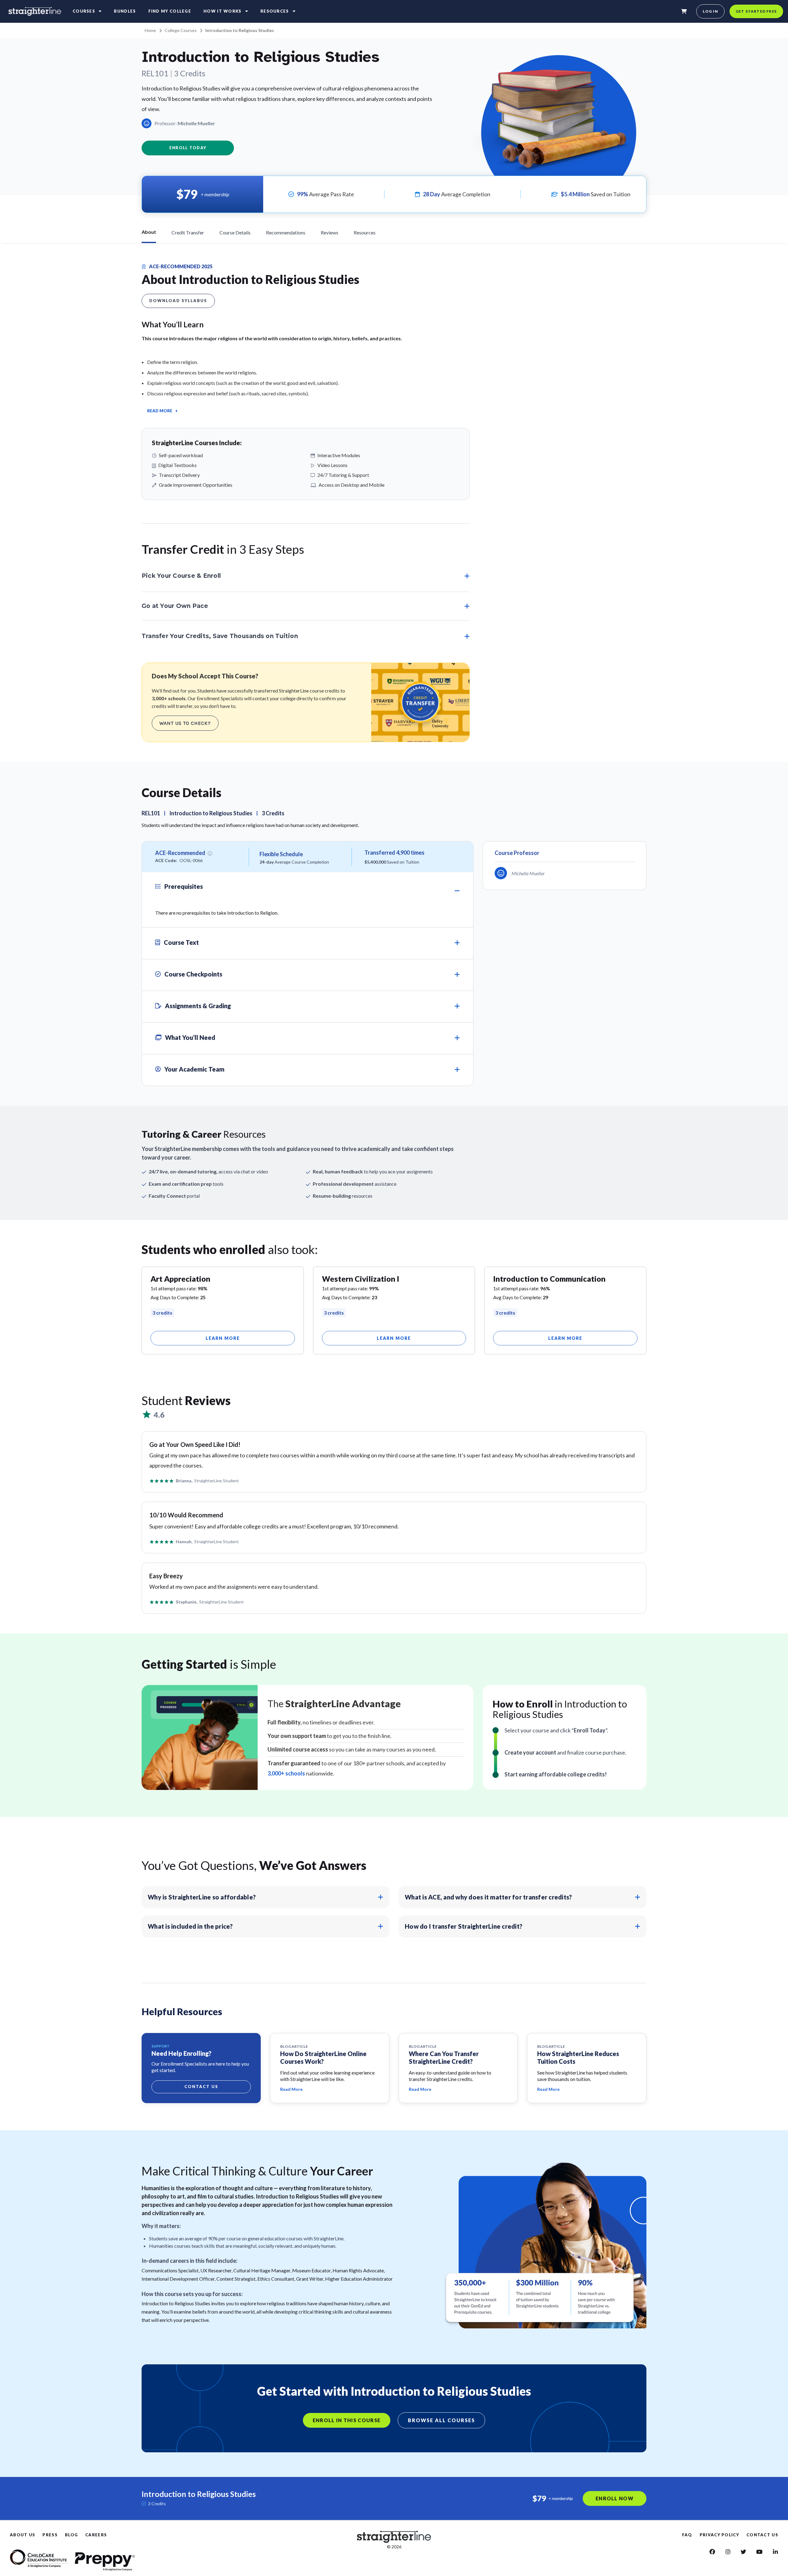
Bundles (125, 11)
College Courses (181, 30)
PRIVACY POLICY (719, 2535)
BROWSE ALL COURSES (441, 2420)
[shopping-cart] (684, 11)
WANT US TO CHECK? (185, 723)
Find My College (170, 11)
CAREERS (96, 2535)
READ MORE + (162, 411)
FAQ (687, 2535)
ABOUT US (22, 2535)
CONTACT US (762, 2535)
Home (150, 30)
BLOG (71, 2535)
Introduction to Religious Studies (240, 30)
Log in (710, 11)
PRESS (50, 2535)
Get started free (756, 11)
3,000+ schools (286, 1773)
